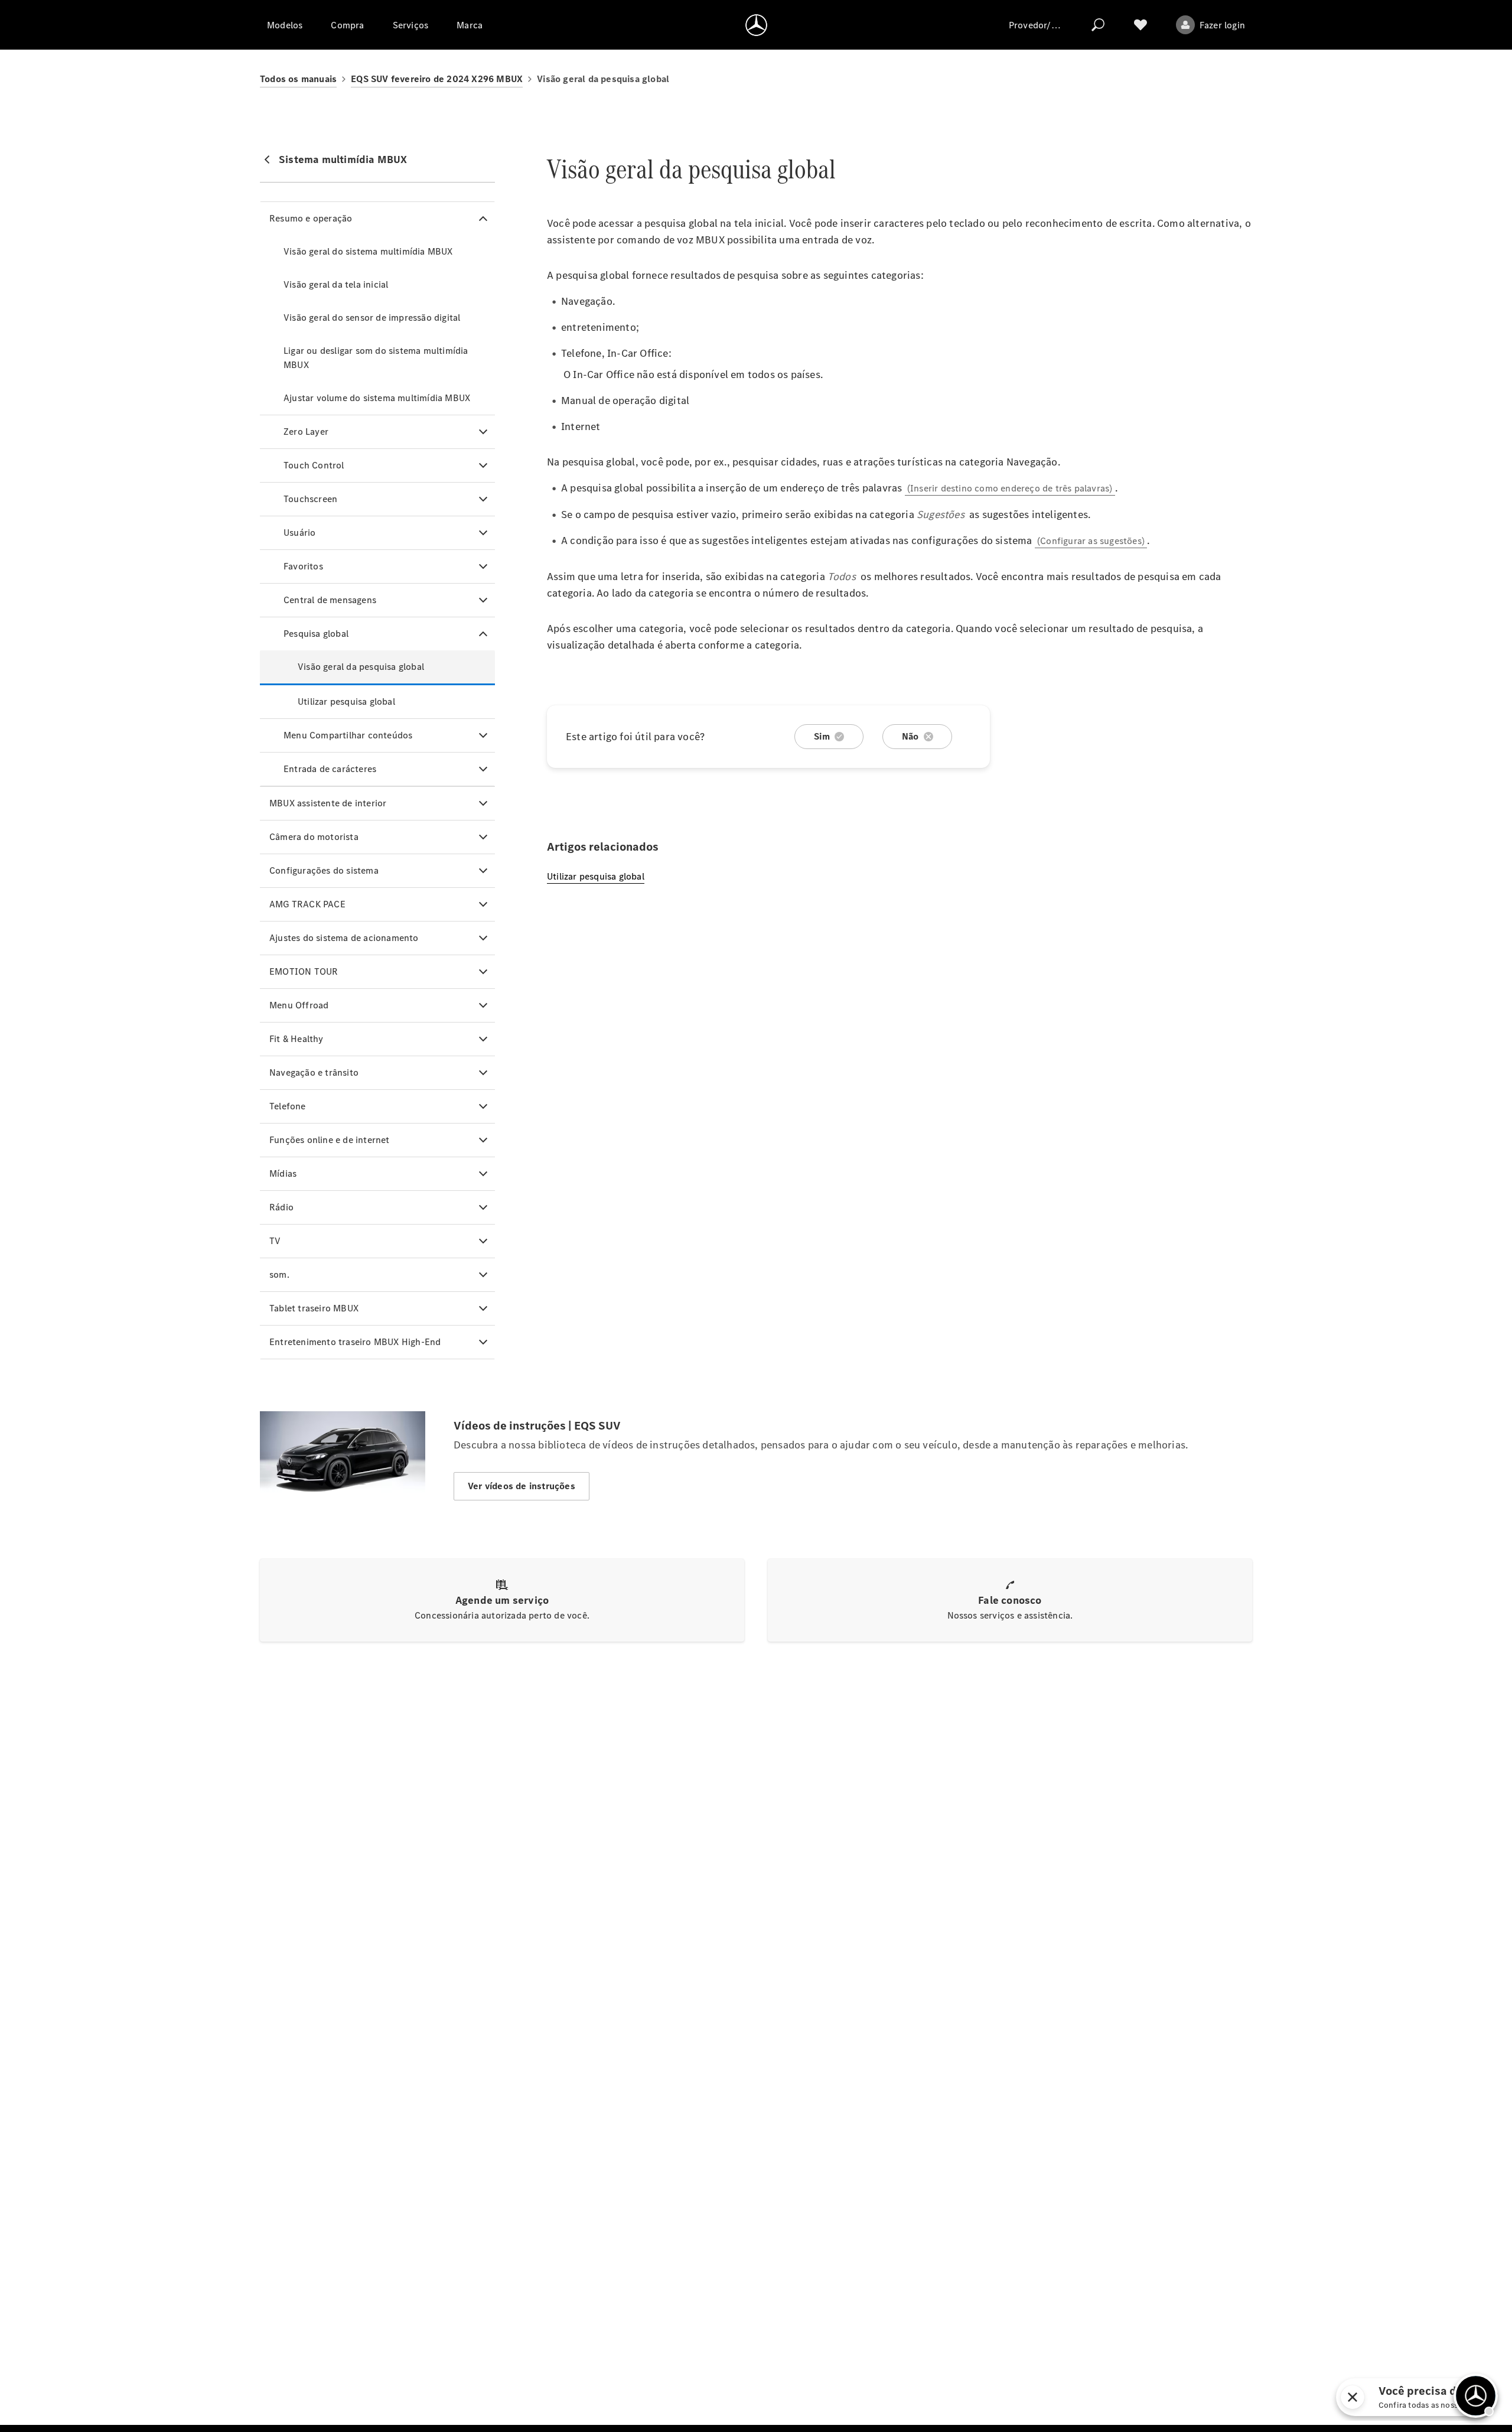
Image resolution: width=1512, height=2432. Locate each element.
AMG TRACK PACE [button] (307, 904)
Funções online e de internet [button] (330, 1140)
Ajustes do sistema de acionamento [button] (344, 938)
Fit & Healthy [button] (296, 1039)
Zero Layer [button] (306, 432)
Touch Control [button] (314, 465)
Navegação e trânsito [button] (314, 1072)
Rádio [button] (281, 1207)
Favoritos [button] (303, 566)
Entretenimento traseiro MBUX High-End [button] (355, 1342)
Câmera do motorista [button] (314, 837)
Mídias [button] (283, 1173)
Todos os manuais (298, 79)
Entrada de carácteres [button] (330, 769)
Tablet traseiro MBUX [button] (314, 1308)
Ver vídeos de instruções (522, 1486)
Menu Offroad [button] (299, 1005)
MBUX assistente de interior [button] (328, 803)
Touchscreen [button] (310, 499)
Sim (822, 736)
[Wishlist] (1140, 25)
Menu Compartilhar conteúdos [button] (348, 735)
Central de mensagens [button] (330, 600)
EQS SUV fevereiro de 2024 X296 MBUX (437, 79)
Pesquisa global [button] (316, 634)
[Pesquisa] (1098, 25)
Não (910, 736)
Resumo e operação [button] (311, 218)
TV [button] (275, 1241)
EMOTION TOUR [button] (304, 971)
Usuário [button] (299, 533)
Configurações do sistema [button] (324, 870)
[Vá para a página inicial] (756, 25)
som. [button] (279, 1274)
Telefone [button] (288, 1106)
